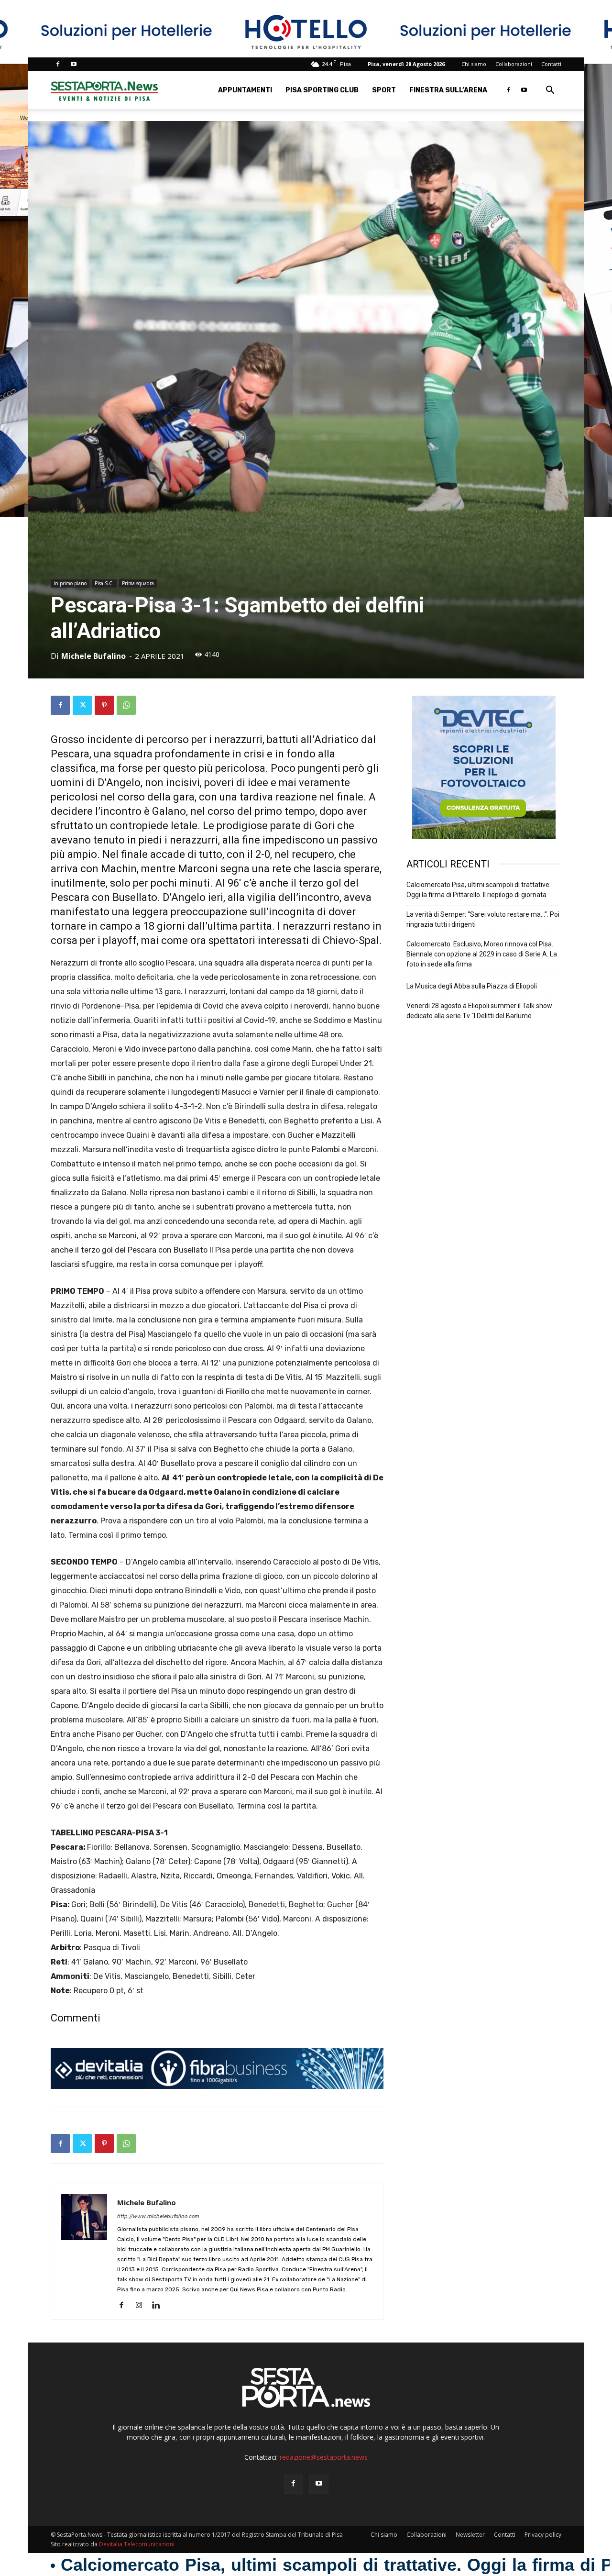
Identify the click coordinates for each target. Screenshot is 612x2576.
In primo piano (70, 583)
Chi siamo (474, 64)
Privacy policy (543, 2535)
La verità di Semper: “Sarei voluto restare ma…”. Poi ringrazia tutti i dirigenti (483, 919)
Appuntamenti (245, 90)
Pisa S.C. (104, 583)
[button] (550, 91)
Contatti (551, 64)
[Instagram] (142, 2306)
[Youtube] (74, 64)
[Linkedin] (159, 2306)
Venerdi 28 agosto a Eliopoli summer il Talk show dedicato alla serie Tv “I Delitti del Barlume (479, 1011)
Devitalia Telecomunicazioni (137, 2544)
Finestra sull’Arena (448, 90)
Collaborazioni (514, 64)
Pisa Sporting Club (322, 90)
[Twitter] (82, 705)
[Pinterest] (104, 705)
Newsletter (470, 2535)
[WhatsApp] (126, 705)
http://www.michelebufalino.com (158, 2216)
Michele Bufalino (93, 656)
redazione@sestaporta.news (324, 2457)
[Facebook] (58, 64)
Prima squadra (138, 583)
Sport (384, 90)
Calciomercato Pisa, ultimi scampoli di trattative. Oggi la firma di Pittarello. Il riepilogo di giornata (479, 890)
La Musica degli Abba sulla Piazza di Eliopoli (472, 986)
